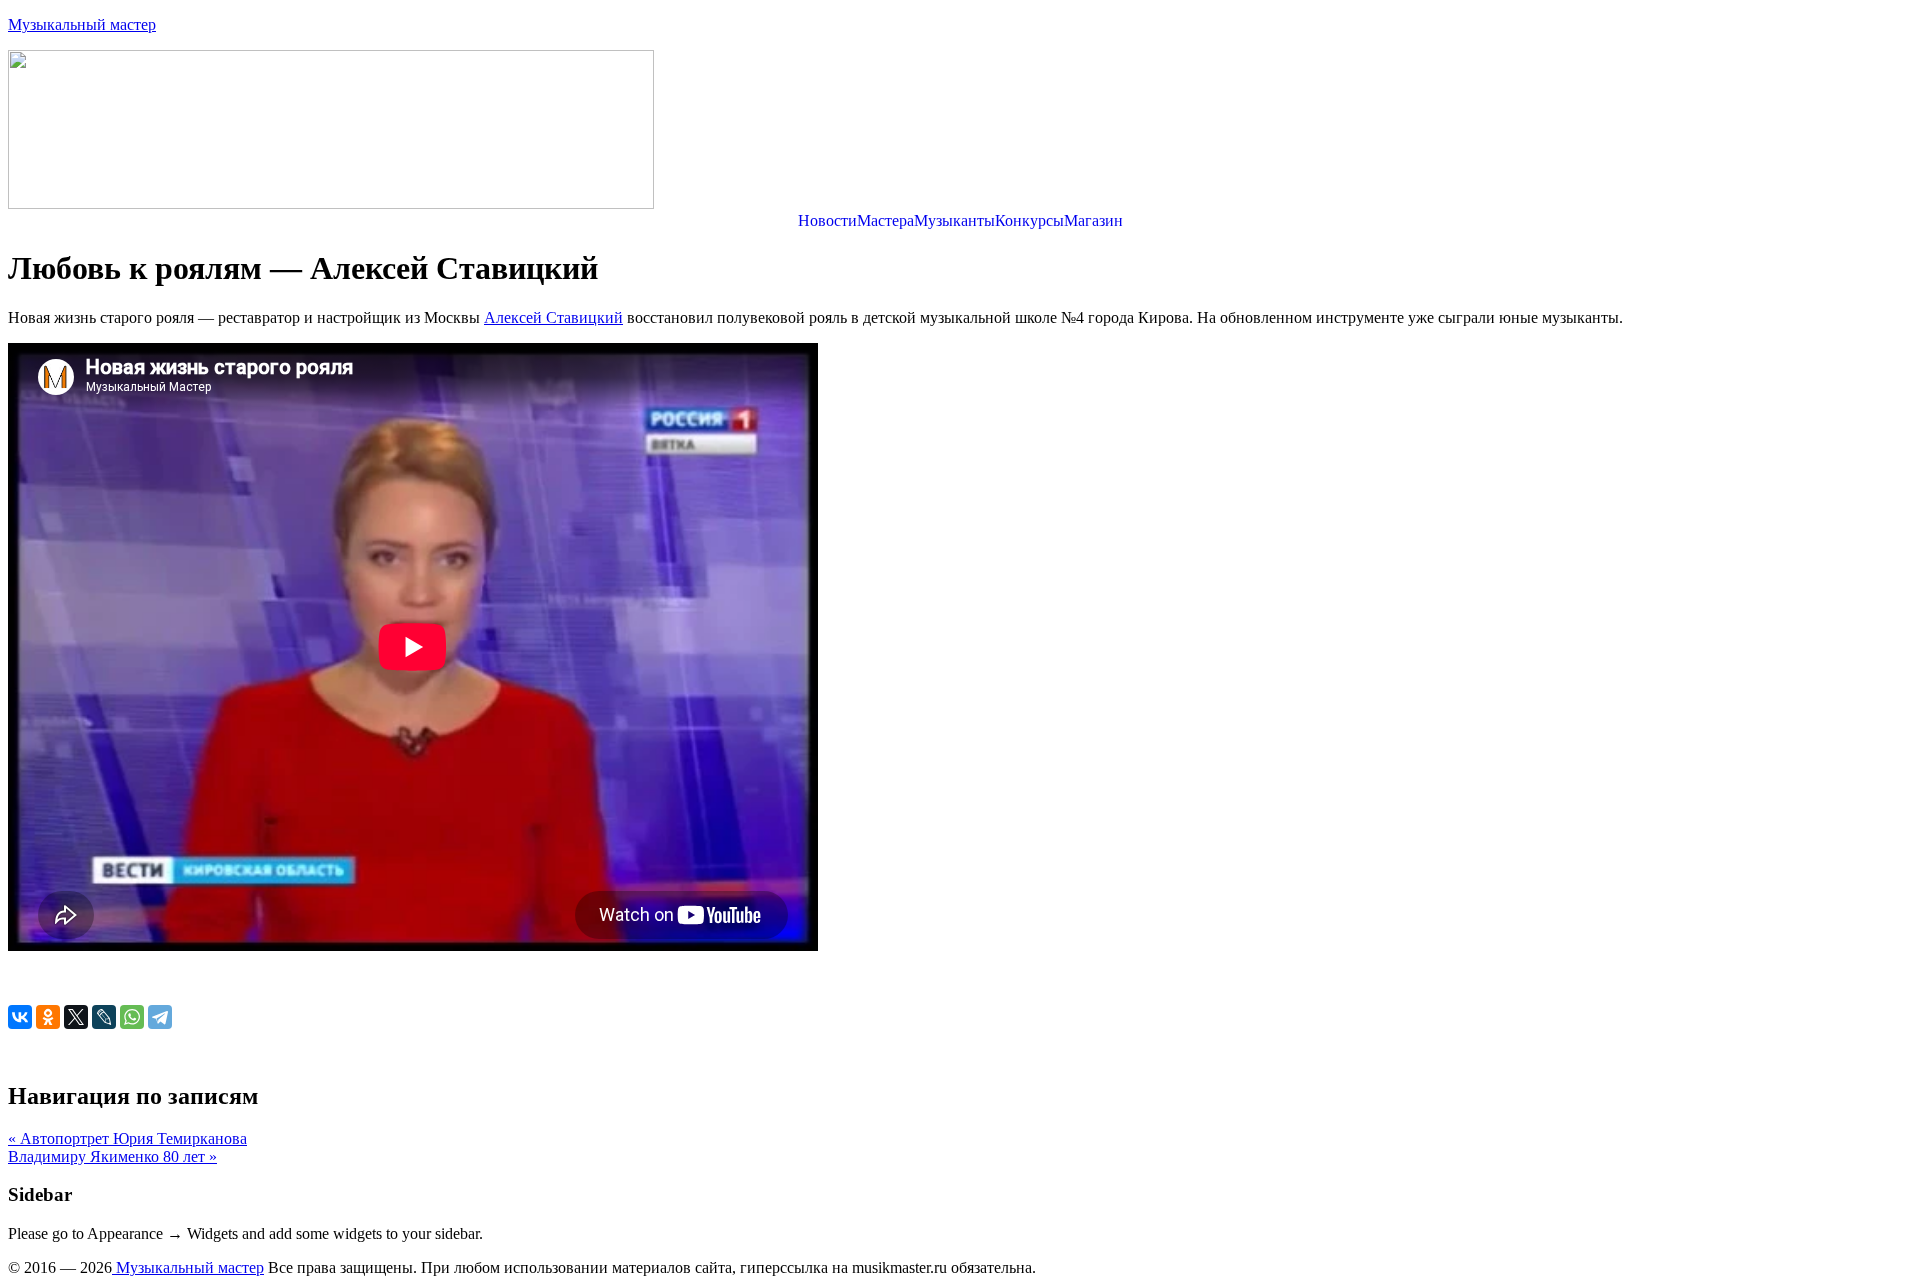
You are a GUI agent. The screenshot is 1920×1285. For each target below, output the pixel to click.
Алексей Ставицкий (553, 317)
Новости (827, 221)
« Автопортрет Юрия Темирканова (127, 1138)
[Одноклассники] (48, 1017)
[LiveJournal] (104, 1017)
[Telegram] (160, 1017)
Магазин (1093, 221)
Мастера (885, 221)
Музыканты (954, 221)
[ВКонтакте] (20, 1017)
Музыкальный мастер (82, 24)
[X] (76, 1017)
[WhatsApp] (132, 1017)
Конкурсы (1029, 221)
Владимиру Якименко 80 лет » (112, 1156)
